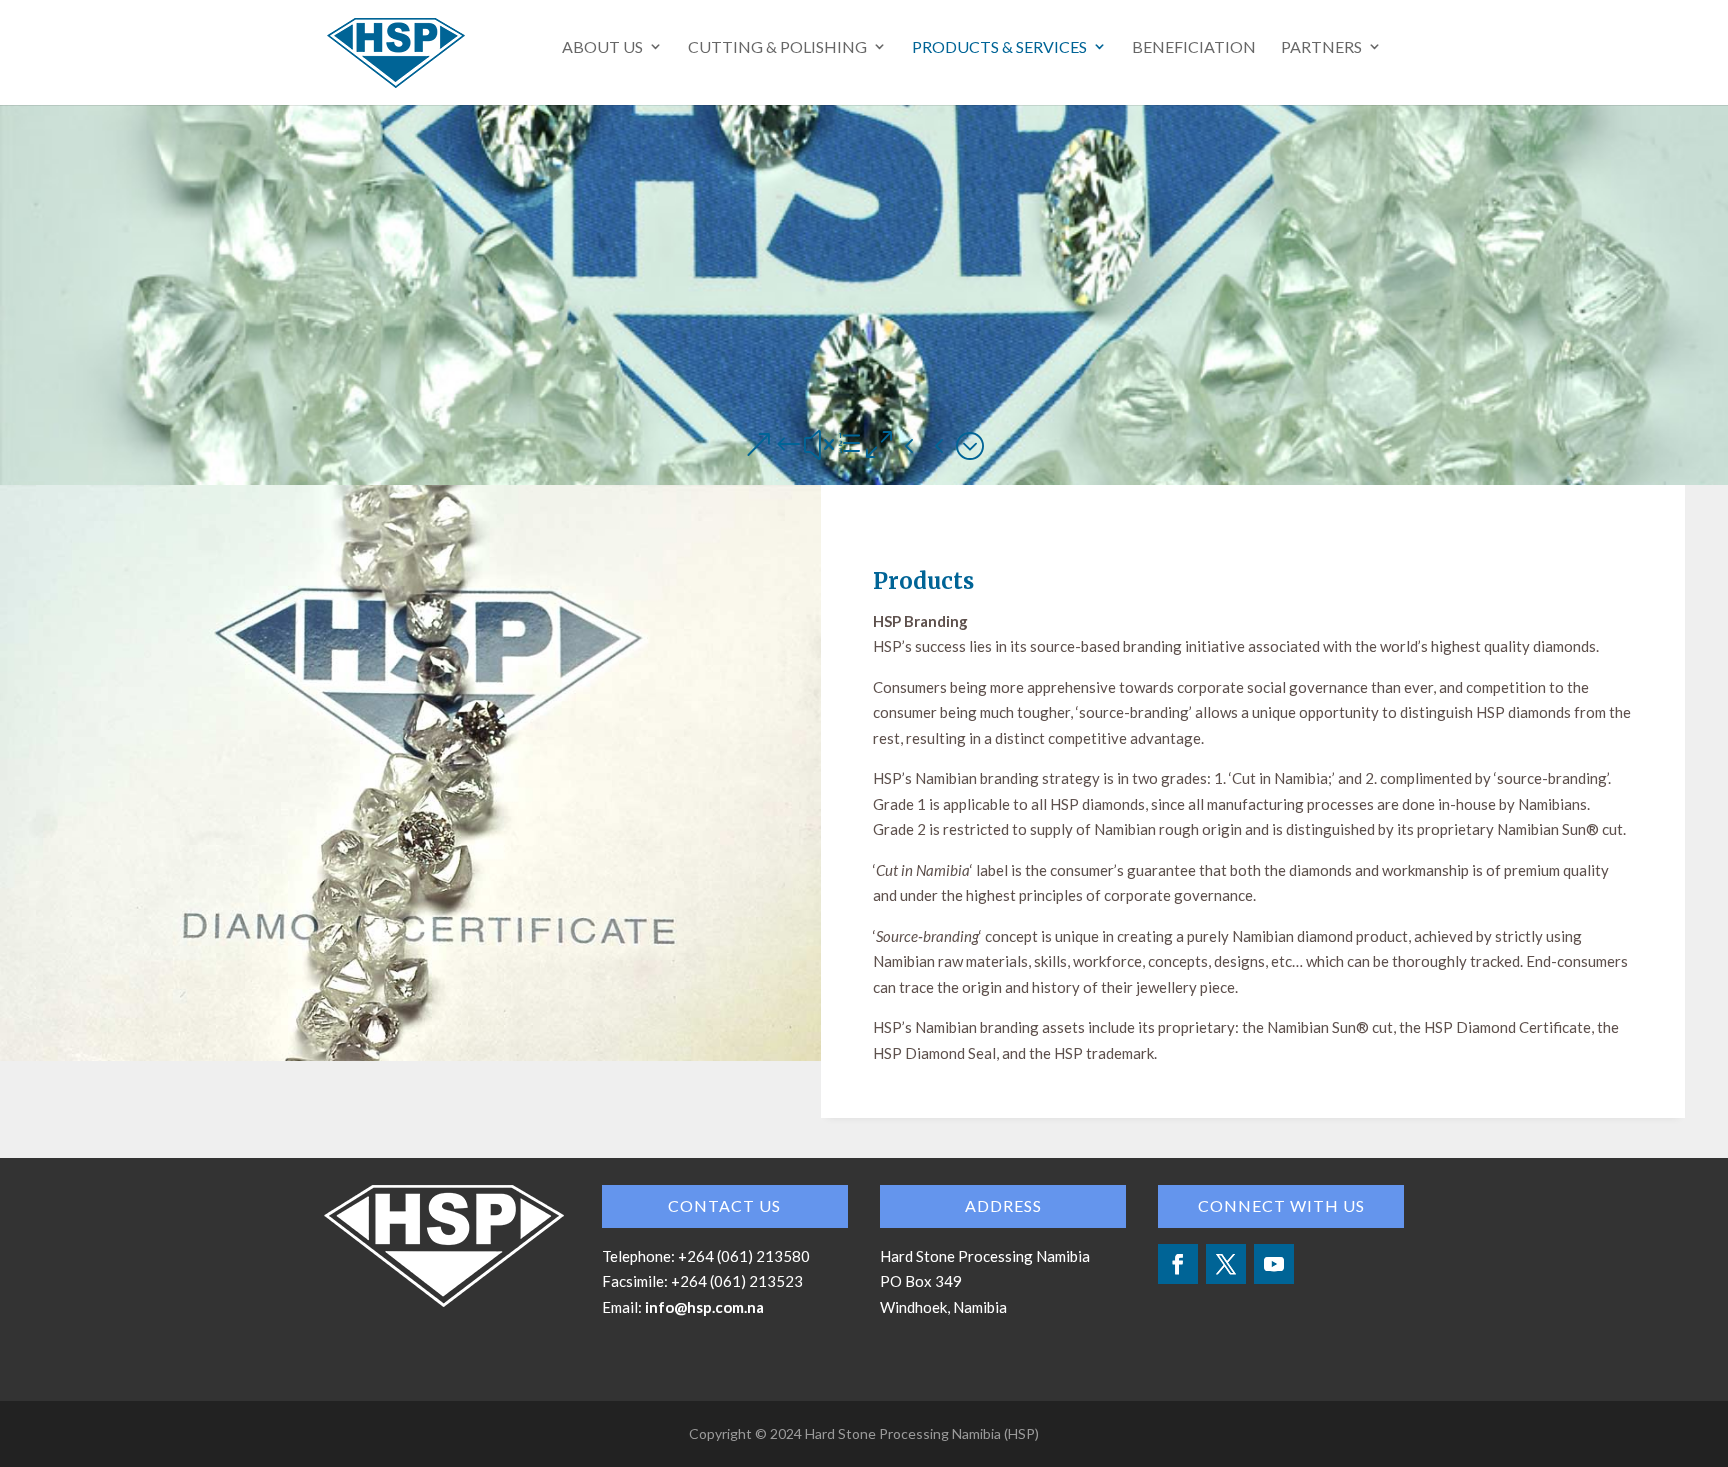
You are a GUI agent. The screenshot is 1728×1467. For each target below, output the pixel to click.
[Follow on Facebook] (1178, 1264)
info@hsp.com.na (704, 1307)
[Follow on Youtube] (1274, 1264)
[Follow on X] (1226, 1264)
